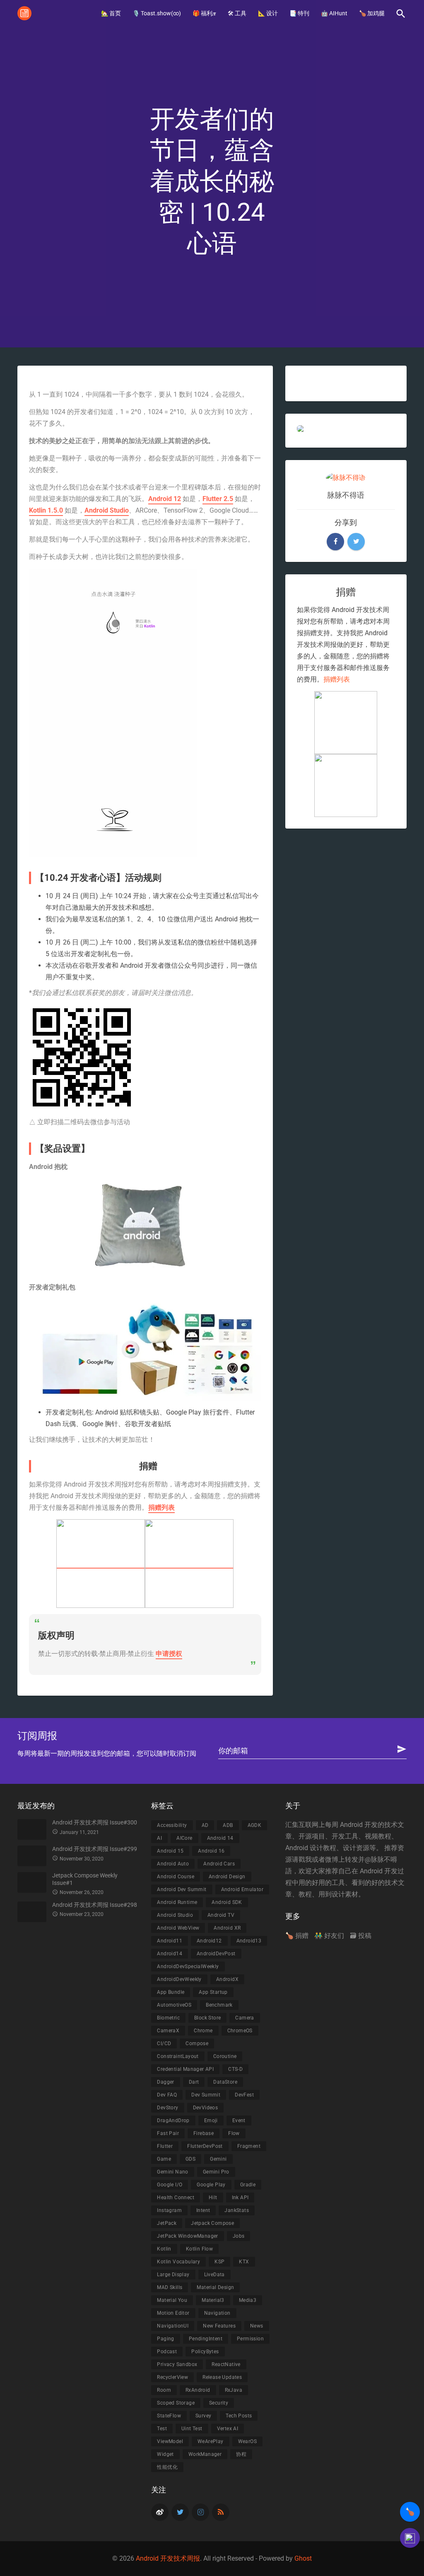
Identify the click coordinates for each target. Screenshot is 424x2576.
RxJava (234, 2390)
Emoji (211, 2121)
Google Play (211, 2185)
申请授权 (169, 1654)
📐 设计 (268, 13)
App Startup (213, 1992)
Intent (203, 2210)
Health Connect (176, 2198)
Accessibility (172, 1825)
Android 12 (165, 499)
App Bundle (171, 1992)
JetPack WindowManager (187, 2236)
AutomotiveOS (174, 2005)
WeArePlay (211, 2441)
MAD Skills (170, 2287)
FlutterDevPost (205, 2146)
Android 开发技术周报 (168, 2558)
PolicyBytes (205, 2352)
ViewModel (170, 2441)
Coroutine (225, 2056)
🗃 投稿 (361, 1936)
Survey (203, 2416)
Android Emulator (242, 1889)
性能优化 (167, 2467)
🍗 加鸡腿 (372, 13)
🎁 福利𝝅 (204, 13)
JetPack (167, 2223)
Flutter (165, 2146)
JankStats (237, 2210)
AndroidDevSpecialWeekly (188, 1966)
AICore (184, 1838)
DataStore (225, 2082)
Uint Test (192, 2429)
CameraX (168, 2031)
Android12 (209, 1941)
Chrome (203, 2031)
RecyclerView (172, 2377)
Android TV (221, 1915)
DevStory (167, 2108)
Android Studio (107, 510)
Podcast (167, 2352)
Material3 (213, 2300)
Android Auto (173, 1864)
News (257, 2326)
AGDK (255, 1825)
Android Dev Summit (182, 1889)
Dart (194, 2082)
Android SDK (227, 1902)
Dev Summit (206, 2095)
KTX (244, 2262)
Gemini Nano (172, 2172)
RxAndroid (198, 2390)
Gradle (248, 2185)
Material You (172, 2300)
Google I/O (170, 2185)
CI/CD (164, 2043)
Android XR (227, 1928)
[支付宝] (101, 1564)
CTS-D (235, 2069)
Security (219, 2403)
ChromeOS (240, 2031)
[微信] (189, 1564)
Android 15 (170, 1851)
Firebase (204, 2133)
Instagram (169, 2210)
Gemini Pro (216, 2172)
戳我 (305, 1859)
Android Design (227, 1877)
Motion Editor (173, 2313)
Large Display (173, 2275)
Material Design (215, 2287)
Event (239, 2121)
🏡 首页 (111, 13)
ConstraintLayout (178, 2056)
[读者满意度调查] (410, 2538)
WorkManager (205, 2454)
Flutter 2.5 (218, 499)
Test (162, 2429)
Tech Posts (239, 2416)
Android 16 (211, 1851)
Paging (165, 2339)
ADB (228, 1825)
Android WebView (178, 1928)
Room (164, 2390)
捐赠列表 (161, 1507)
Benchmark (219, 2005)
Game (164, 2159)
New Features (219, 2326)
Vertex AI (228, 2429)
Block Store (207, 2018)
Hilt (213, 2198)
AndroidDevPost (216, 1954)
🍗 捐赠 (297, 1936)
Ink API (240, 2198)
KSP (219, 2262)
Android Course (176, 1877)
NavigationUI (173, 2326)
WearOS (247, 2441)
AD (205, 1825)
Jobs (239, 2236)
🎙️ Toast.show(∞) (157, 13)
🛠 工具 (237, 13)
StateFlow (169, 2416)
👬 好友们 (329, 1936)
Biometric (168, 2018)
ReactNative (226, 2364)
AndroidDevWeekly (179, 1979)
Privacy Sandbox (177, 2364)
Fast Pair (168, 2133)
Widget (165, 2454)
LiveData (214, 2275)
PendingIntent (206, 2339)
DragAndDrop (173, 2121)
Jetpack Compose (212, 2223)
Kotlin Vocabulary (178, 2262)
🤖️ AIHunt (334, 13)
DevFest (244, 2095)
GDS (190, 2159)
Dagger (165, 2082)
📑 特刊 (299, 13)
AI (159, 1838)
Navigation (217, 2313)
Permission (250, 2339)
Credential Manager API (185, 2069)
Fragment (249, 2146)
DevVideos (206, 2108)
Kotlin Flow (199, 2249)
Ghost (303, 2558)
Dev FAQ (167, 2095)
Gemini (218, 2159)
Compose (197, 2043)
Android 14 (220, 1838)
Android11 (170, 1941)
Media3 (248, 2300)
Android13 (249, 1941)
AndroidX (227, 1979)
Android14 (170, 1954)
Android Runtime (177, 1902)
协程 (241, 2454)
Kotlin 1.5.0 (46, 510)
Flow (234, 2133)
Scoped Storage (176, 2403)
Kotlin (164, 2249)
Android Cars (219, 1864)
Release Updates (222, 2377)
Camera (245, 2018)
